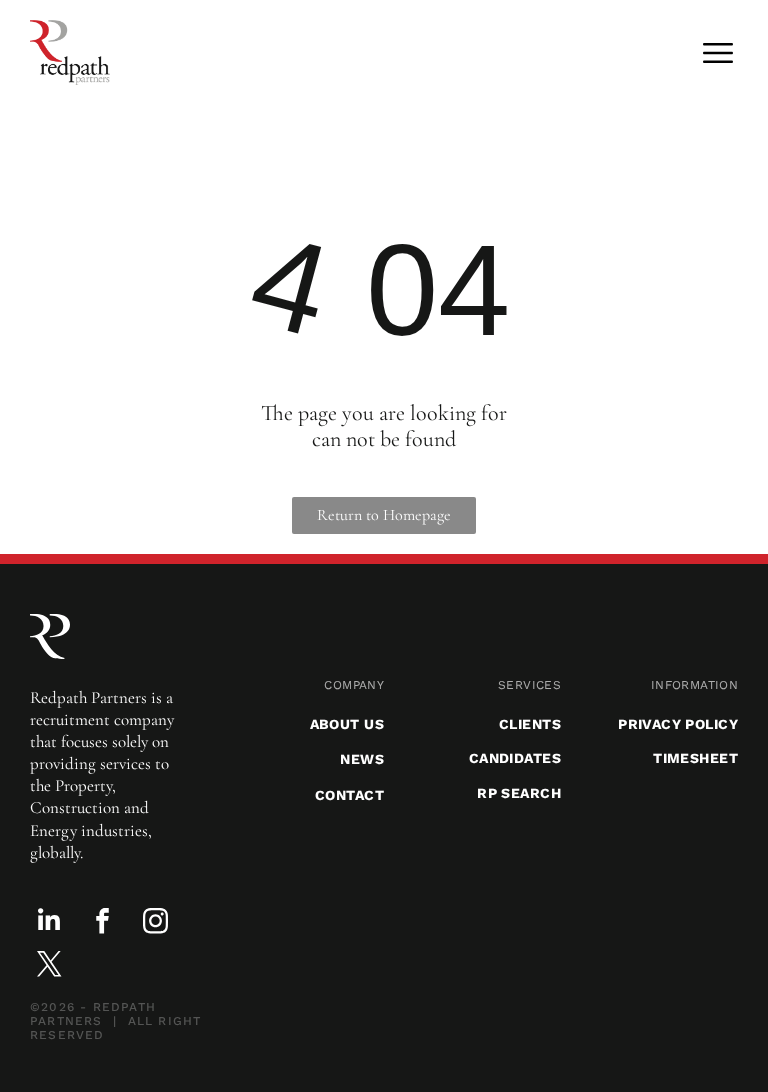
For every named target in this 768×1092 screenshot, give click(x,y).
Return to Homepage (384, 515)
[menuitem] (295, 685)
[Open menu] (718, 53)
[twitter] (49, 966)
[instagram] (155, 923)
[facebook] (102, 923)
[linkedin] (49, 923)
